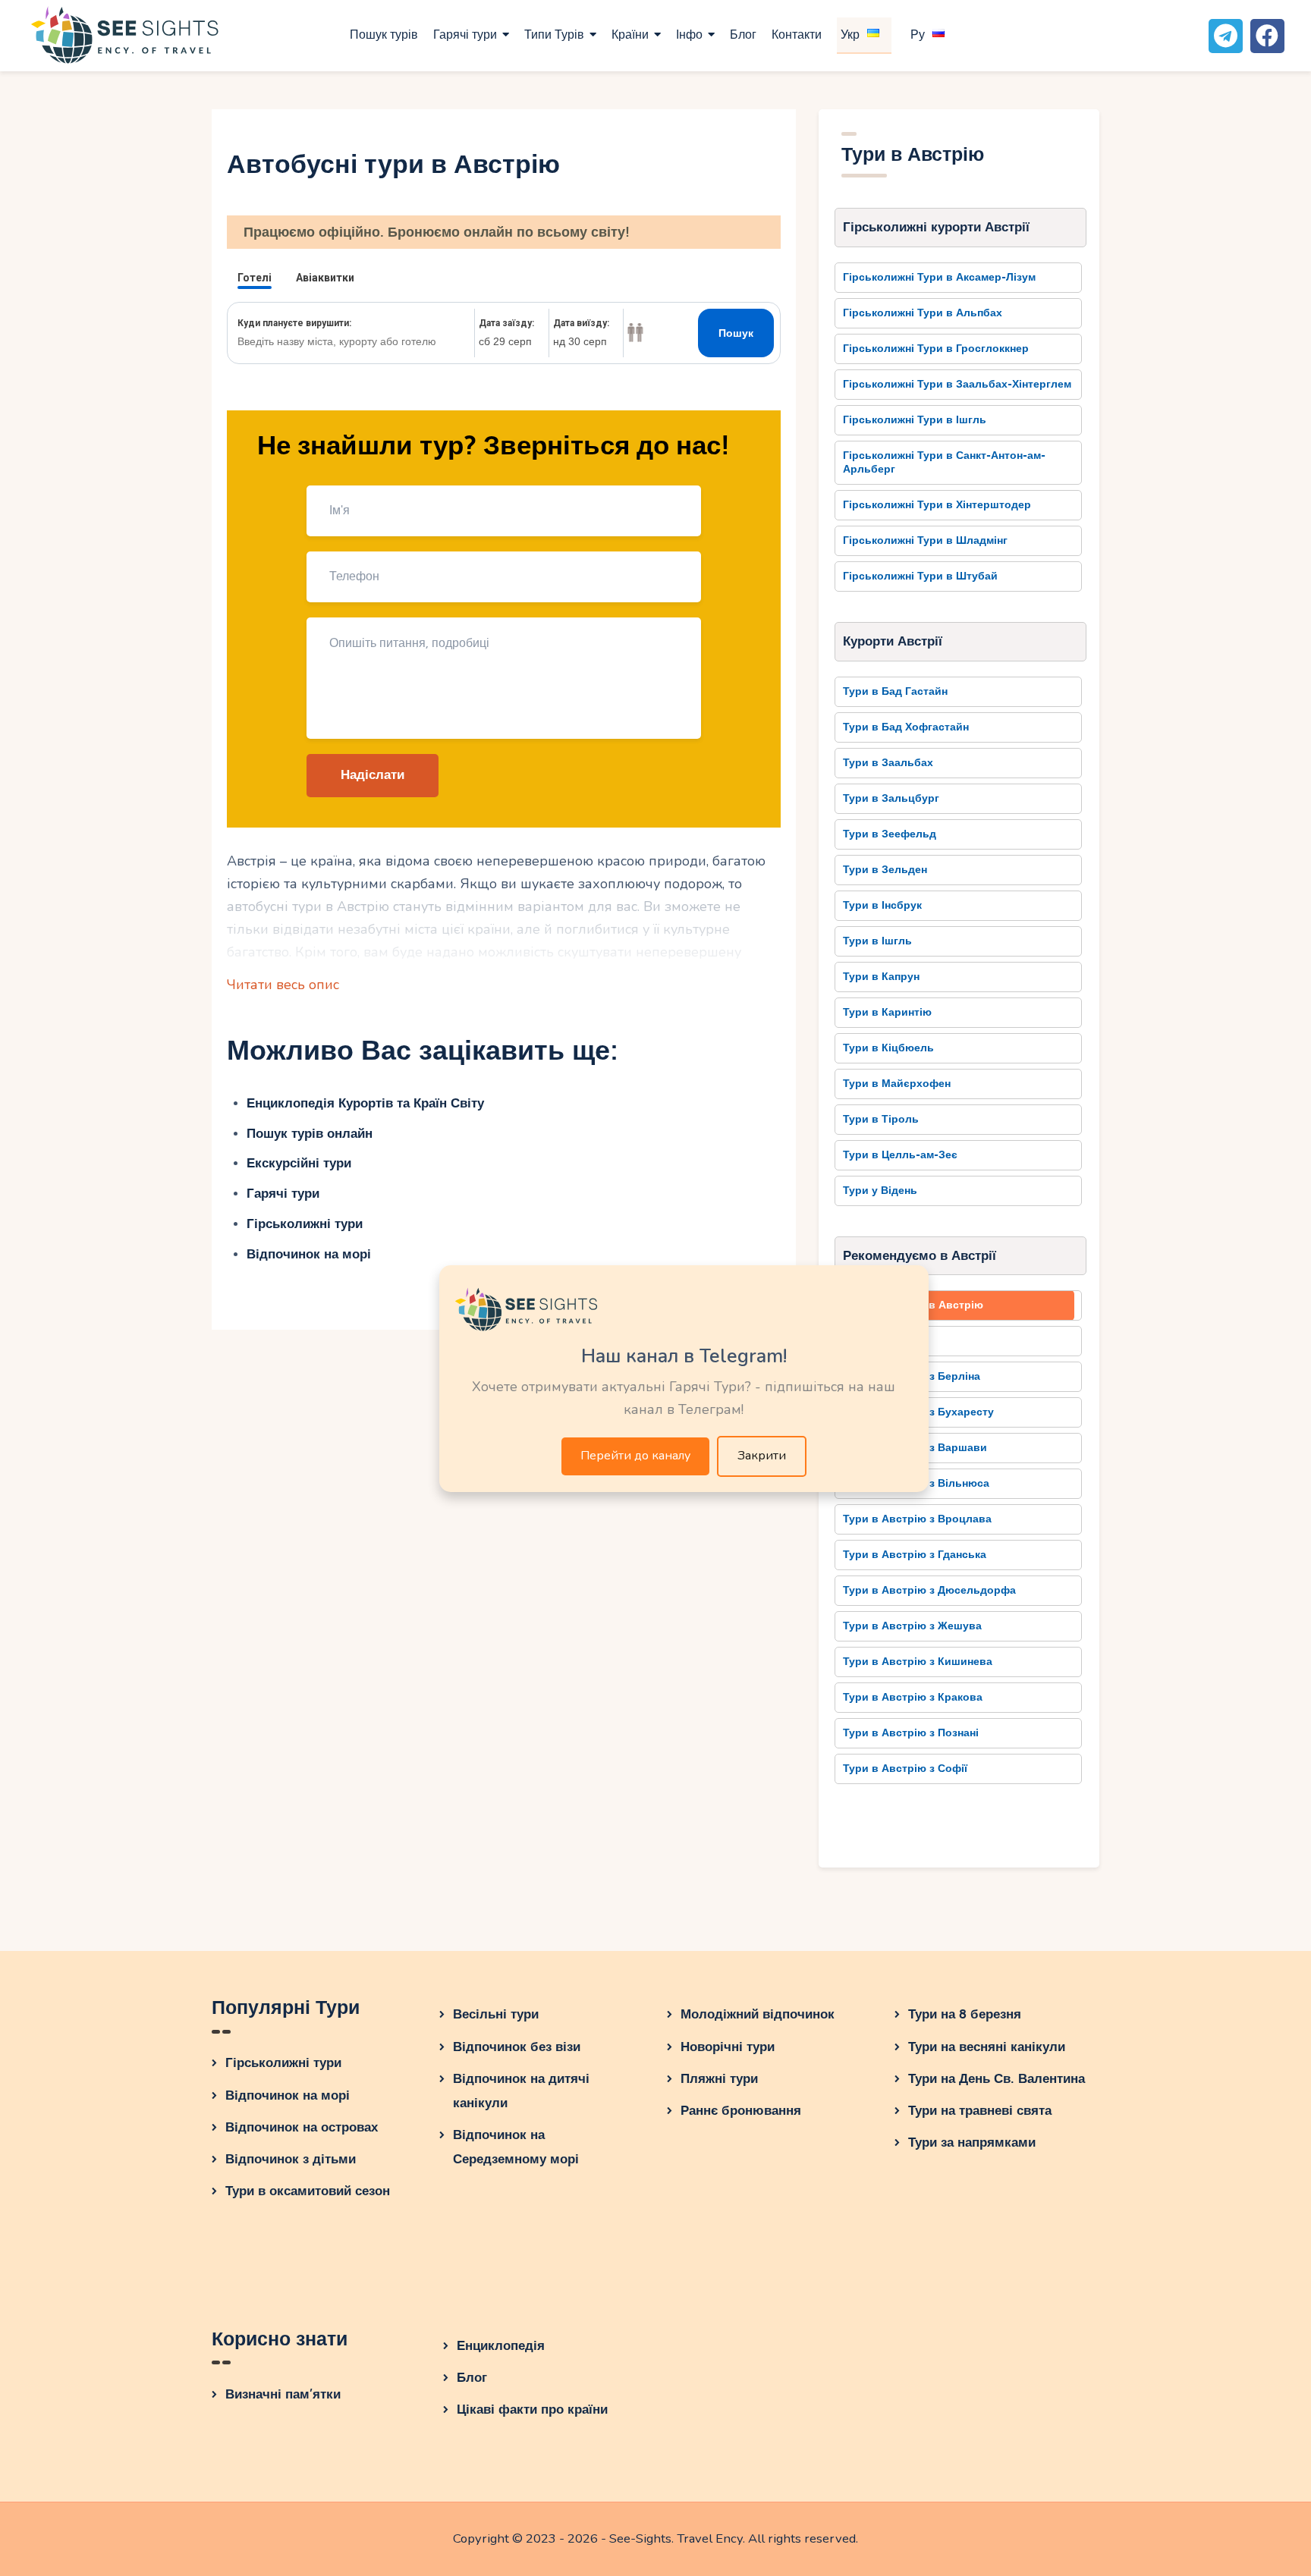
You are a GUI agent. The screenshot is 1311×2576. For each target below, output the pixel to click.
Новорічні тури (728, 2047)
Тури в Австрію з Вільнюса (916, 1483)
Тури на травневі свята (980, 2111)
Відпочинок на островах (302, 2127)
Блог (472, 2378)
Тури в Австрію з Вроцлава (917, 1519)
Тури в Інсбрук (882, 905)
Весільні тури (496, 2014)
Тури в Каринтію (887, 1012)
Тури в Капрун (881, 977)
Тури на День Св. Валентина (997, 2079)
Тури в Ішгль (877, 941)
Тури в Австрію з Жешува (912, 1626)
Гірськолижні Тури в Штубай (920, 576)
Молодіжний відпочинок (758, 2014)
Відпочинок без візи (517, 2047)
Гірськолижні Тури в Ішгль (915, 420)
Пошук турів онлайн (310, 1134)
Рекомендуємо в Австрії (920, 1256)
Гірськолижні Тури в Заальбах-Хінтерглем (957, 384)
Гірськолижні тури (305, 1224)
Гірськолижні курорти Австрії (936, 227)
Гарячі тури (283, 1194)
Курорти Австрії (893, 641)
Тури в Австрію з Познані (911, 1733)
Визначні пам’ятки (283, 2394)
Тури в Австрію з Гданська (915, 1555)
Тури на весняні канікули (987, 2047)
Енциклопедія (501, 2346)
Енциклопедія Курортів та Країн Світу (365, 1103)
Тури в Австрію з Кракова (913, 1697)
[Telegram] (1226, 36)
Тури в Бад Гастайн (895, 691)
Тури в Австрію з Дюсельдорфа (929, 1590)
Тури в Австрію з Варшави (915, 1448)
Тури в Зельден (885, 870)
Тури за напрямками (972, 2142)
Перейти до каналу (635, 1456)
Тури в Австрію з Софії (905, 1769)
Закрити (762, 1456)
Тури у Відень (880, 1191)
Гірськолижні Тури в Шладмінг (925, 540)
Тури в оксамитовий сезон (308, 2191)
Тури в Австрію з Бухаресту (918, 1412)
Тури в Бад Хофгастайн (906, 727)
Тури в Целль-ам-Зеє (900, 1155)
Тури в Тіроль (881, 1119)
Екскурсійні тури (299, 1163)
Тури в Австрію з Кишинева (918, 1662)
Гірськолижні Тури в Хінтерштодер (937, 505)
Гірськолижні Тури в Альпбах (923, 313)
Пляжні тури (719, 2079)
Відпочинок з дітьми (291, 2159)
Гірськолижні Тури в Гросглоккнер (936, 349)
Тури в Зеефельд (890, 834)
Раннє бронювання (741, 2111)
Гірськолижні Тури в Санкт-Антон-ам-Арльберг (944, 462)
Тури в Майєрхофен (897, 1084)
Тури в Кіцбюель (888, 1048)
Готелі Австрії (880, 1341)
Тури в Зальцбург (891, 798)
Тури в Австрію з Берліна (912, 1376)
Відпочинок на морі (309, 1254)
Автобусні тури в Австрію (913, 1305)
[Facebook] (1267, 36)
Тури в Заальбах (888, 763)
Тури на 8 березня (965, 2014)
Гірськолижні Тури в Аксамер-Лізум (939, 277)
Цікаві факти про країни (532, 2410)
